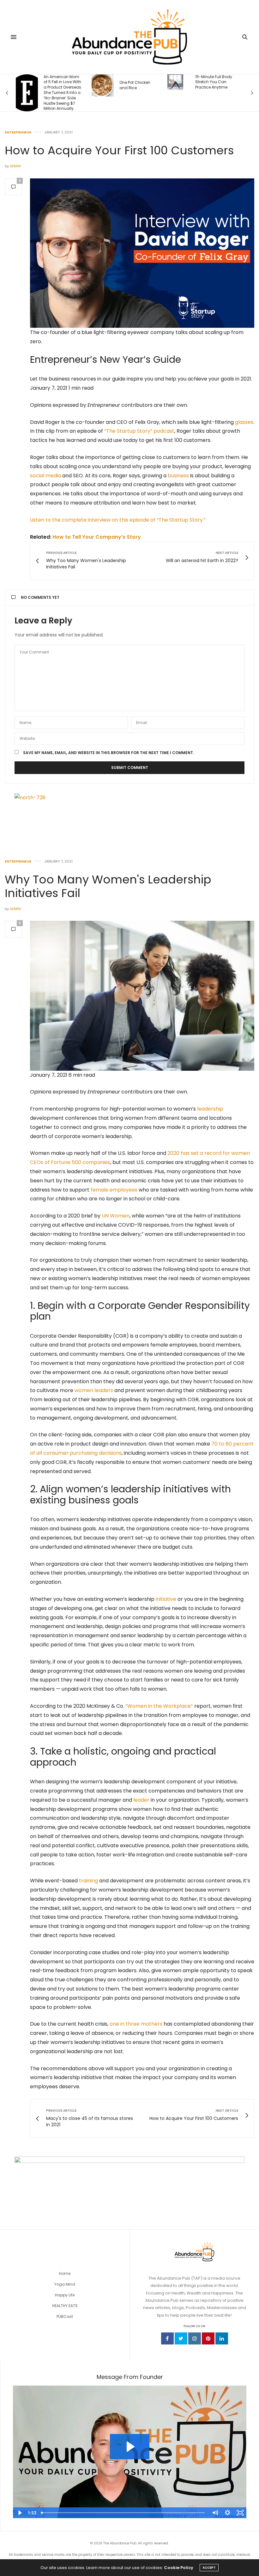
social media (45, 476)
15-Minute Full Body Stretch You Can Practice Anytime (140, 82)
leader (141, 1800)
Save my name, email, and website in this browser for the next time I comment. (108, 753)
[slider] (124, 2513)
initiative (166, 1599)
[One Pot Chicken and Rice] (29, 85)
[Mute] (215, 2513)
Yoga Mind (65, 2284)
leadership (210, 1109)
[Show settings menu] (227, 2513)
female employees (114, 1190)
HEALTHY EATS (65, 2306)
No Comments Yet (40, 597)
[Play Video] (19, 2513)
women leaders (94, 1390)
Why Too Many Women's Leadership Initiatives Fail (108, 886)
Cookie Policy (179, 2568)
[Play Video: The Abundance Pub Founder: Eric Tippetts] (130, 2447)
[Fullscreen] (240, 2513)
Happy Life (65, 2295)
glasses (244, 422)
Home (65, 2273)
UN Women (116, 1216)
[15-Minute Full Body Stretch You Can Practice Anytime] (102, 82)
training (88, 1881)
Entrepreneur (18, 132)
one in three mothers (136, 2024)
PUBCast (65, 2316)
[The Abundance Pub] (130, 37)
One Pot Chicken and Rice (62, 85)
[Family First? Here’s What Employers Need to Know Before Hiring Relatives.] (181, 88)
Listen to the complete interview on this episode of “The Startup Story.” (118, 520)
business (178, 476)
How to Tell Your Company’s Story (97, 537)
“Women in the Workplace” (159, 1706)
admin (15, 166)
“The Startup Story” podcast (139, 431)
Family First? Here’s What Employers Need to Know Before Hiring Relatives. (216, 87)
